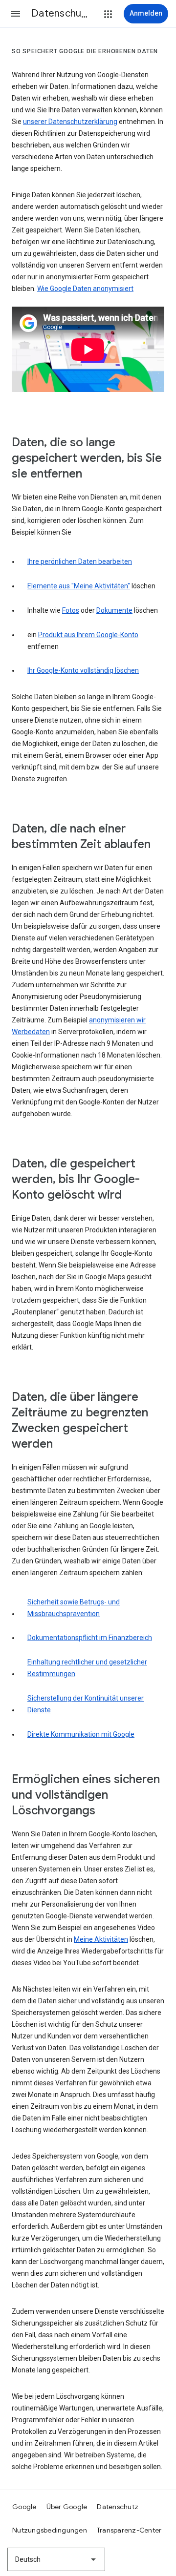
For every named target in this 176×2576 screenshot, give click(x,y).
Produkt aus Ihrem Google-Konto (88, 635)
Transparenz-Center (129, 2530)
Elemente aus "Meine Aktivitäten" (79, 586)
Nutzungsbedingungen (50, 2530)
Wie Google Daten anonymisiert (85, 289)
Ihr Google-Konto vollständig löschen (83, 670)
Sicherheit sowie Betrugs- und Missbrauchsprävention (74, 1608)
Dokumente (114, 610)
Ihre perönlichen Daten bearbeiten (80, 561)
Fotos (71, 610)
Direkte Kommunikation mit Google (81, 1734)
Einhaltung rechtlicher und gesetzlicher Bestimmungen (87, 1668)
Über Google (67, 2507)
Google (24, 2507)
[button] (16, 14)
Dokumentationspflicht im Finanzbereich (90, 1638)
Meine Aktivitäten (101, 1939)
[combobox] (56, 2559)
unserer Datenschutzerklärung (70, 122)
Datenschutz (118, 2507)
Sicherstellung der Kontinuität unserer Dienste (86, 1704)
